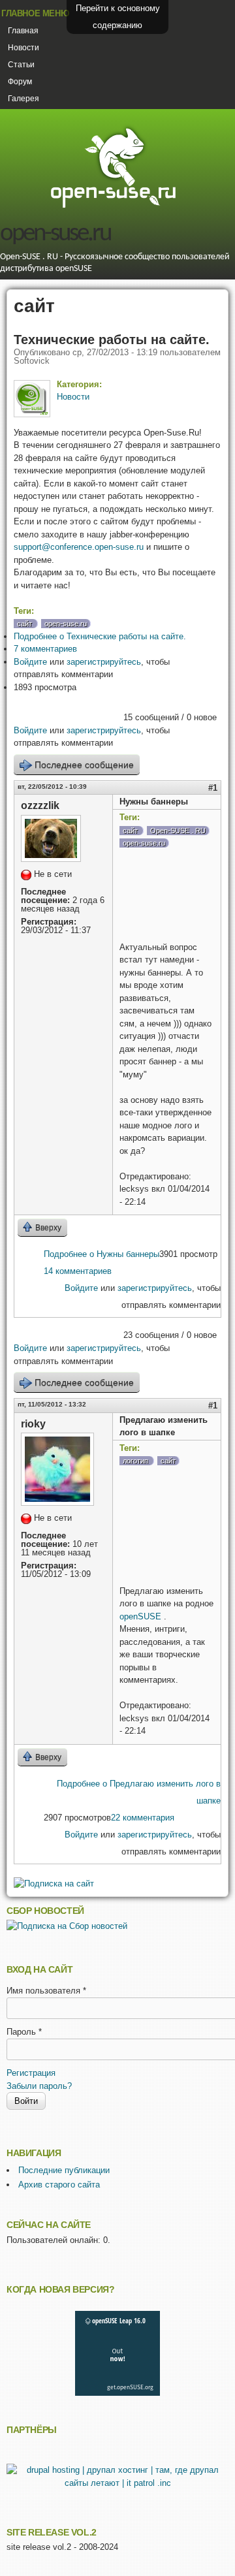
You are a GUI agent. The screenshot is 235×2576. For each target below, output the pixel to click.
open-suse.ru (55, 234)
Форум (20, 82)
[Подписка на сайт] (54, 1884)
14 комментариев (78, 1271)
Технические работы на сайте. (112, 340)
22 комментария (143, 1818)
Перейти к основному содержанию (118, 17)
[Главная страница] (113, 206)
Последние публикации (64, 2170)
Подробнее (100, 636)
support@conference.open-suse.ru (79, 547)
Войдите (30, 662)
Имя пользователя (46, 1991)
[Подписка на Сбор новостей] (67, 1926)
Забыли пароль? (39, 2086)
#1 (213, 788)
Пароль (24, 2032)
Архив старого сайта (59, 2185)
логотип (135, 1461)
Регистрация (31, 2073)
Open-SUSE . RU (178, 831)
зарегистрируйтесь (104, 662)
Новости (23, 48)
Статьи (21, 65)
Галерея (23, 99)
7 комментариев (45, 649)
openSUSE (142, 1616)
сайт (24, 624)
